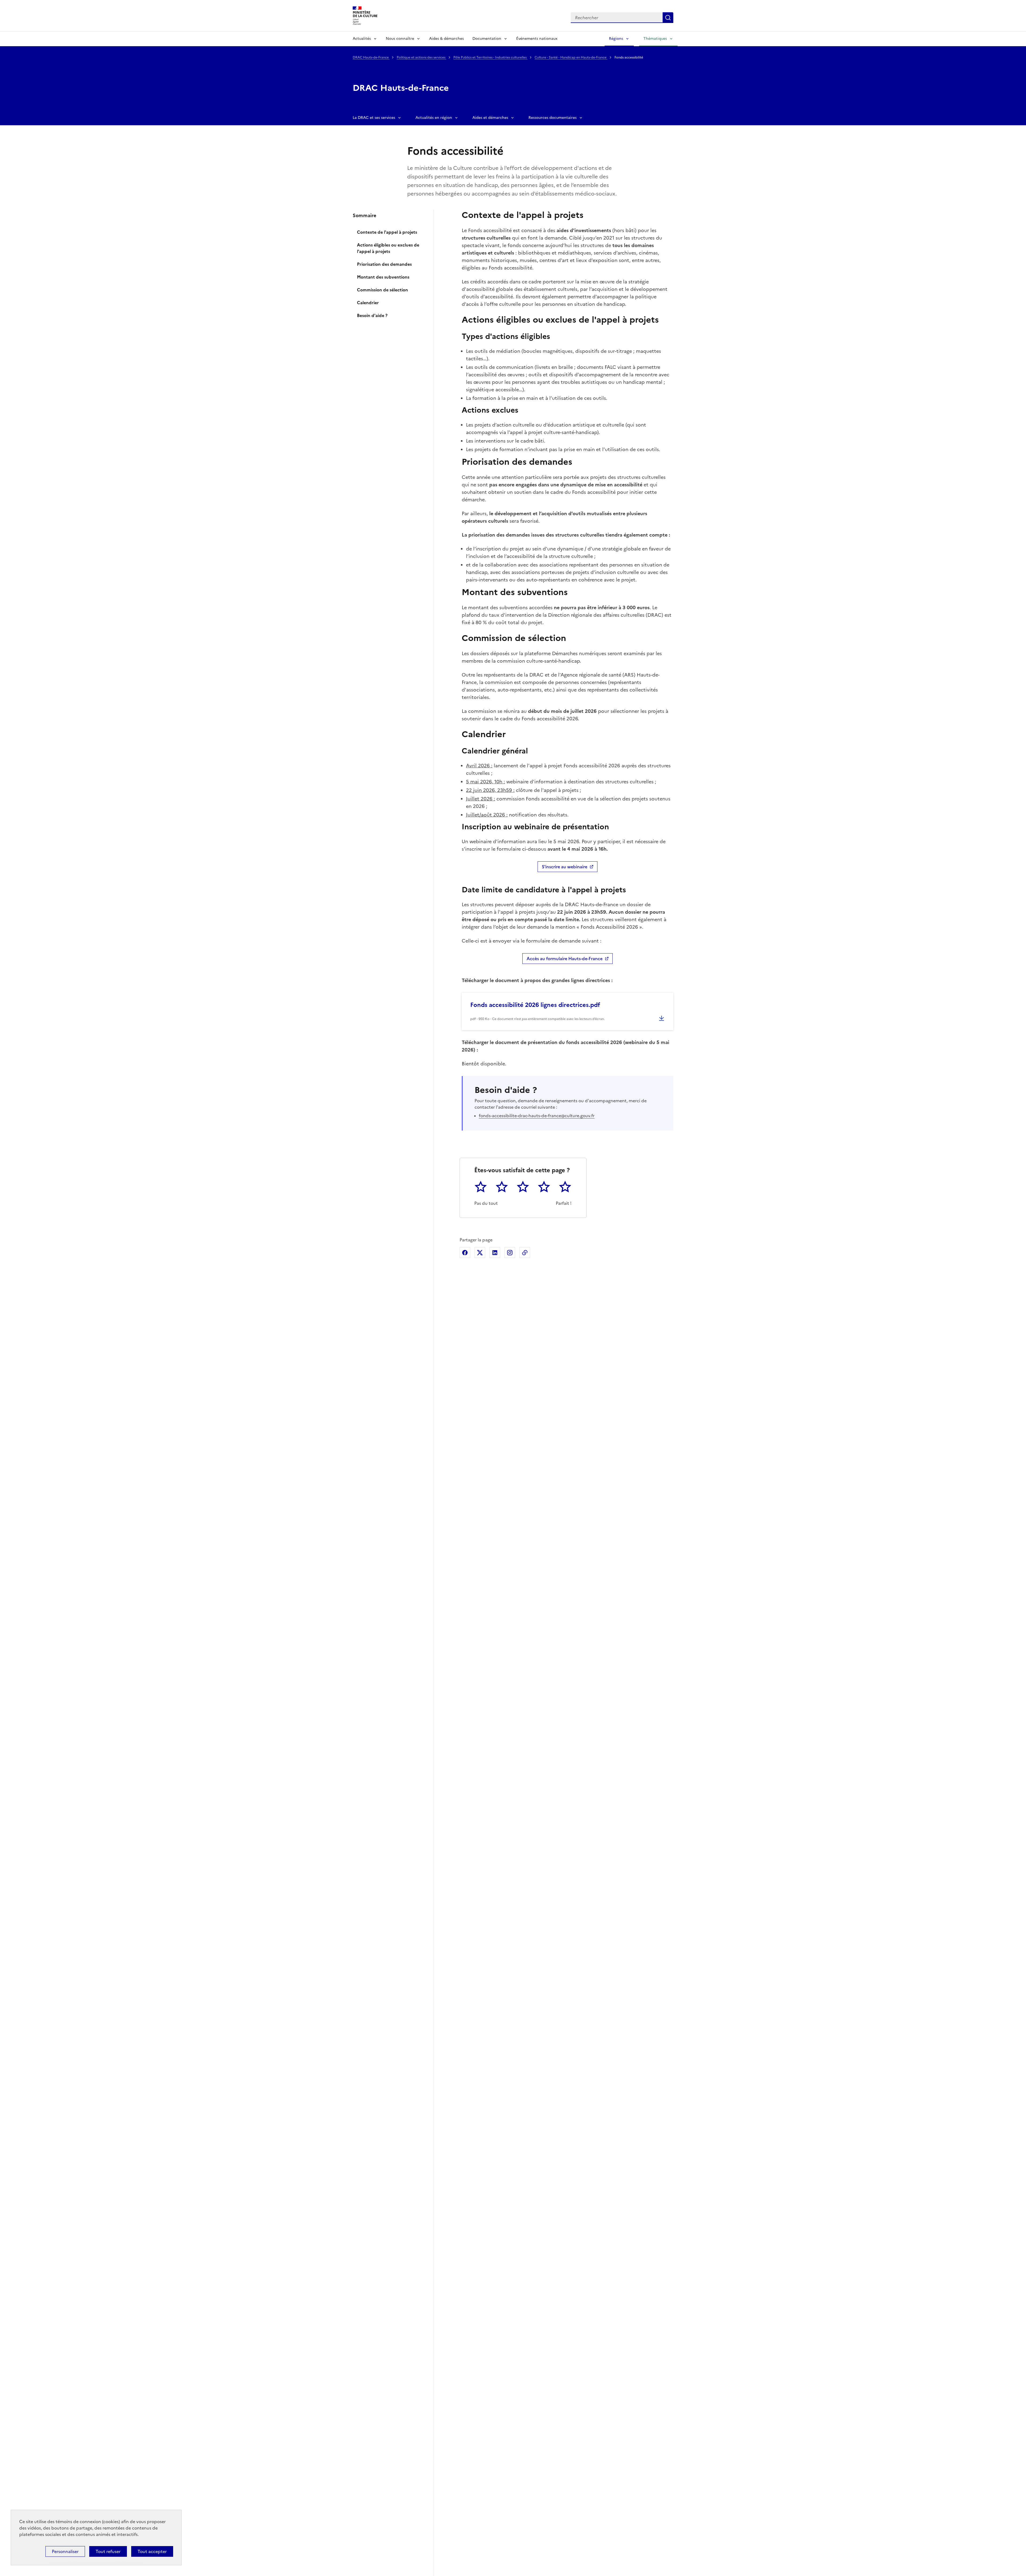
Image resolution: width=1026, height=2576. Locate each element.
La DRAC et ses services (374, 118)
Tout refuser (108, 2551)
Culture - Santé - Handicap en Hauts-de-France (571, 57)
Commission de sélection (382, 290)
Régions (616, 39)
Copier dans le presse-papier (525, 1253)
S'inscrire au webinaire (565, 867)
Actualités (362, 39)
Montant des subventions (383, 277)
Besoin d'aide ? (372, 315)
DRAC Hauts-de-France (371, 57)
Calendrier (368, 303)
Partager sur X (480, 1253)
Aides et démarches (490, 118)
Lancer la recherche (668, 18)
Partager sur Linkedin (495, 1253)
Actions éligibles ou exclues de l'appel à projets (388, 248)
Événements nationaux (537, 39)
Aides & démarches (446, 39)
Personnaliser (65, 2551)
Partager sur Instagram (510, 1253)
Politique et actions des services (421, 57)
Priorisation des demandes (384, 264)
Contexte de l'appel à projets (387, 232)
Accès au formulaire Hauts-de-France (565, 959)
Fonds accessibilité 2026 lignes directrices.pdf (535, 1005)
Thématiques (655, 39)
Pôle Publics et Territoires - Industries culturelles (490, 57)
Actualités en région (434, 118)
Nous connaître (400, 39)
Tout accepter (152, 2551)
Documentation (487, 39)
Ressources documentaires (553, 118)
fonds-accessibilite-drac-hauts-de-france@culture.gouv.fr (537, 1116)
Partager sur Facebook (465, 1253)
